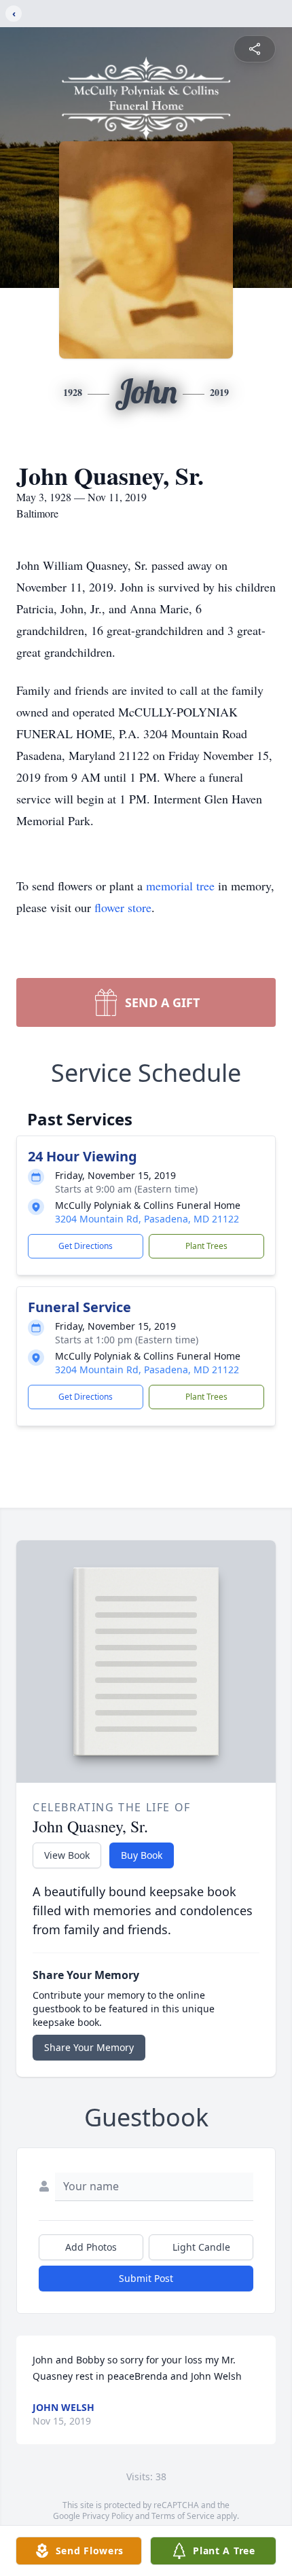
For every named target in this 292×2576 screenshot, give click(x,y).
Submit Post (146, 2278)
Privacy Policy (108, 2516)
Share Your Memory (89, 2047)
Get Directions (86, 1246)
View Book (67, 1855)
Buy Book (142, 1855)
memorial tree (180, 886)
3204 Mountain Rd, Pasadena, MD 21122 (147, 1219)
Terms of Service (183, 2516)
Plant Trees (206, 1246)
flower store (123, 907)
